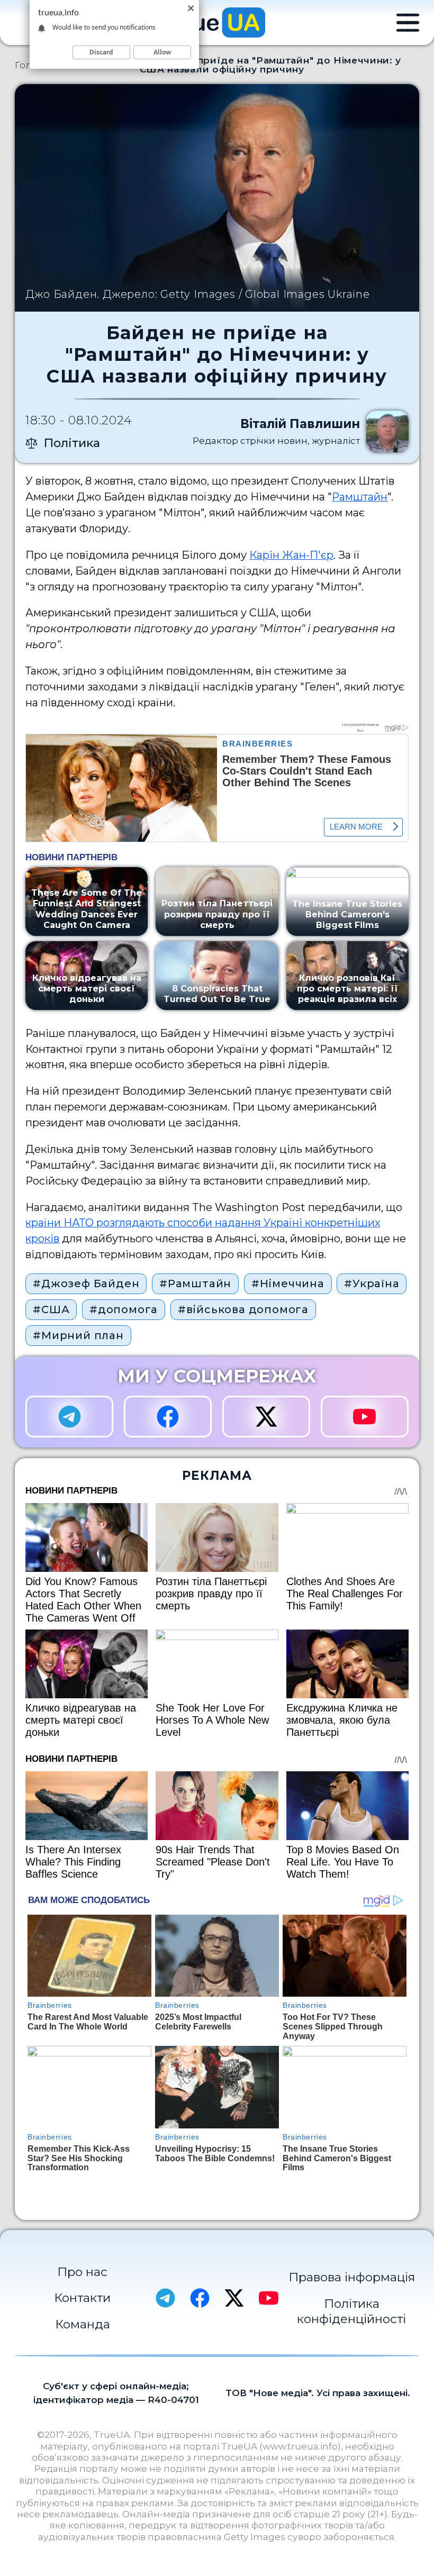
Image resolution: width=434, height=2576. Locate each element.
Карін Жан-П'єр (291, 555)
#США (51, 1309)
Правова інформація (352, 2277)
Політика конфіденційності (351, 2311)
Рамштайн (360, 497)
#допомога (124, 1309)
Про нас (82, 2272)
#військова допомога (243, 1309)
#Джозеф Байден (86, 1284)
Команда (83, 2324)
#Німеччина (288, 1284)
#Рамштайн (195, 1284)
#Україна (372, 1284)
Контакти (82, 2298)
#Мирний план (78, 1335)
